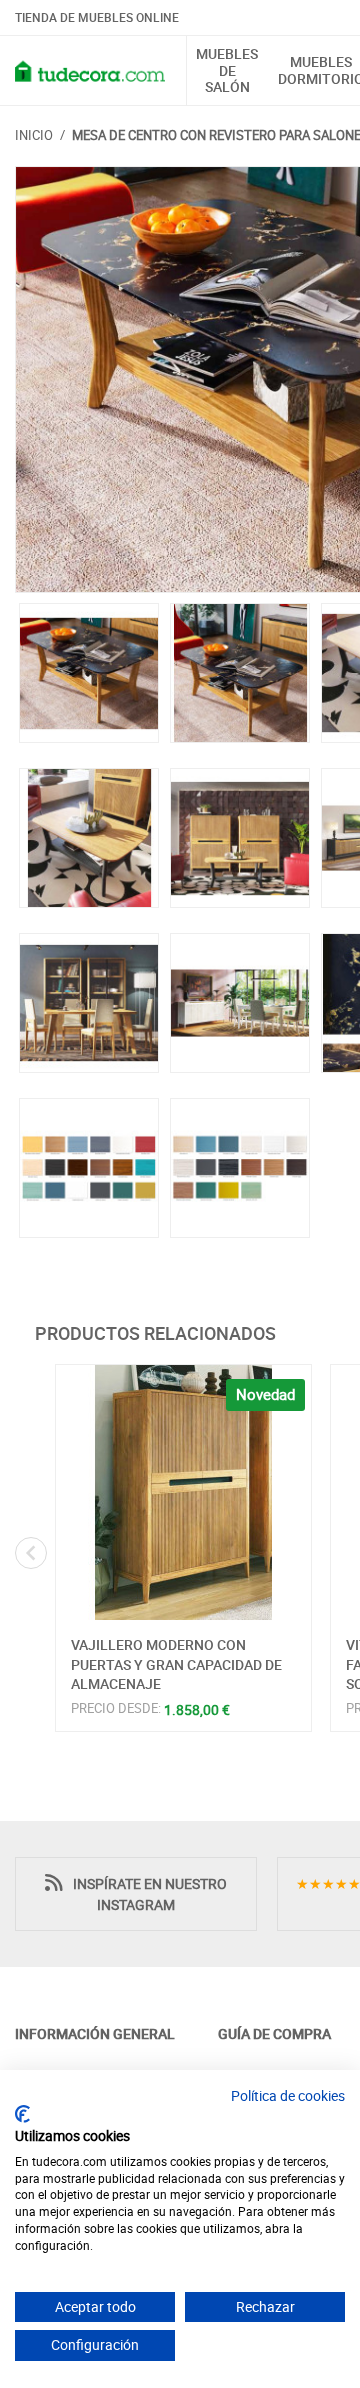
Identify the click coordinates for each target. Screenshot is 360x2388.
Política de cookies (288, 2095)
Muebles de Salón (227, 71)
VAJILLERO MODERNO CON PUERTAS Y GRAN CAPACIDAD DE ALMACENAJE (176, 1664)
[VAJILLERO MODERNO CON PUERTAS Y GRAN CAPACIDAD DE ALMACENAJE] (183, 1492)
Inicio (34, 135)
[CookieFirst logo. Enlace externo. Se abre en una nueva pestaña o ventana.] (22, 2114)
